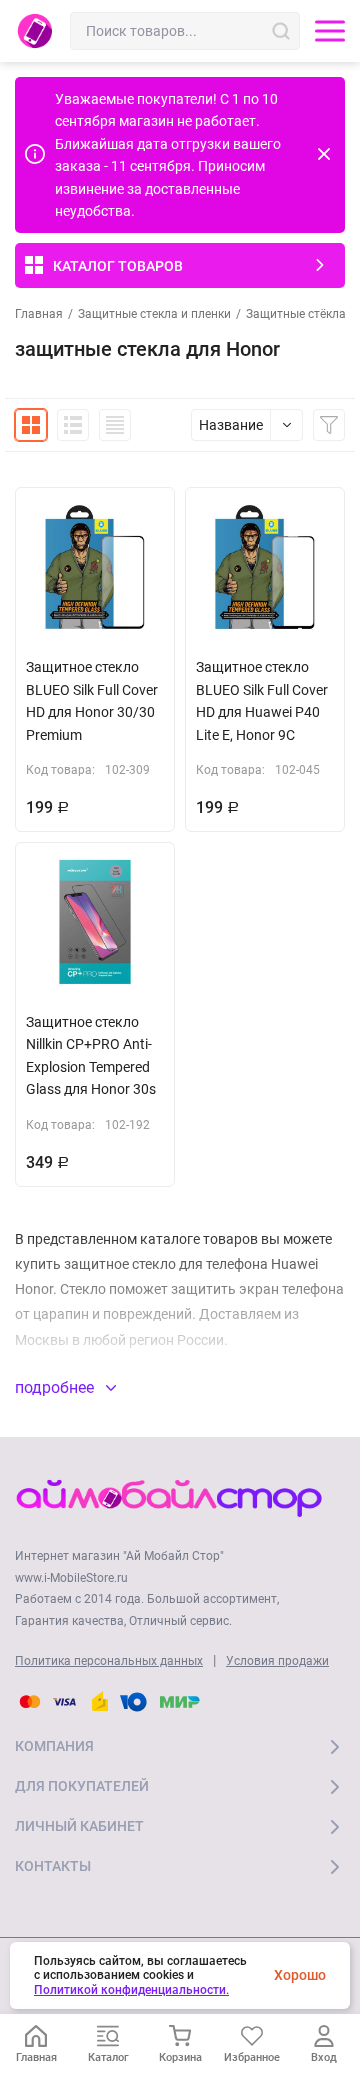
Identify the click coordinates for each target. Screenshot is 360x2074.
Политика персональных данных (109, 1661)
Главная (39, 314)
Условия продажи (277, 1661)
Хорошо (300, 1975)
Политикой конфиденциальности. (131, 1990)
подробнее (56, 1387)
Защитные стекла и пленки (154, 314)
